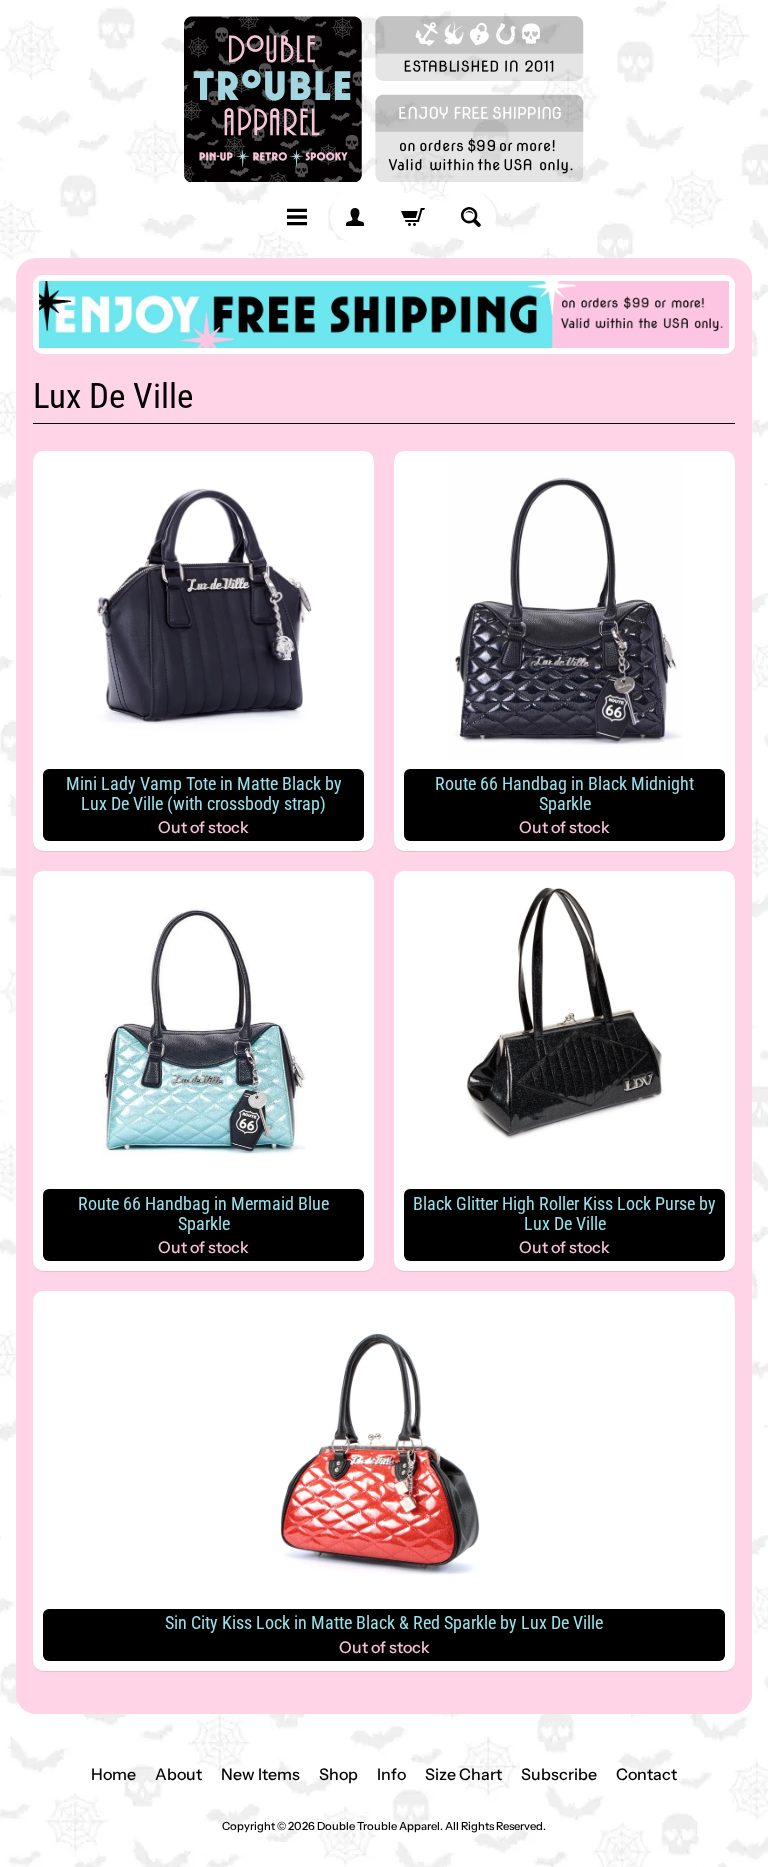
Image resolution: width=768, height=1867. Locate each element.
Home (113, 1774)
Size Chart (463, 1774)
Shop (338, 1774)
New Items (260, 1774)
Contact (646, 1774)
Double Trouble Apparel (378, 1826)
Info (391, 1774)
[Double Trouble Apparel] (384, 99)
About (178, 1774)
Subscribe (559, 1774)
